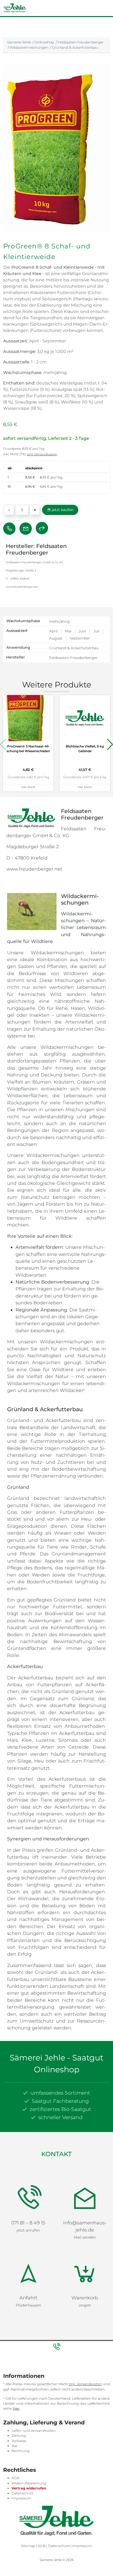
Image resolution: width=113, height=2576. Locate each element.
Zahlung (19, 2375)
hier (16, 2347)
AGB (15, 2417)
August (56, 638)
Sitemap (28, 2485)
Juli (96, 631)
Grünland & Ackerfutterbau (75, 47)
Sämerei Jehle (19, 42)
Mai (68, 631)
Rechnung (21, 2390)
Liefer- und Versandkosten (34, 2370)
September (80, 638)
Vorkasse (19, 2380)
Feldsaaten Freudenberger (81, 42)
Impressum (21, 2437)
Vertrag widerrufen (29, 2427)
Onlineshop (44, 42)
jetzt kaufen (62, 510)
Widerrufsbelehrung (29, 2422)
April (53, 631)
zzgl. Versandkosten (42, 454)
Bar (14, 2385)
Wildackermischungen (29, 47)
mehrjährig (60, 621)
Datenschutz (22, 2432)
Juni (82, 631)
